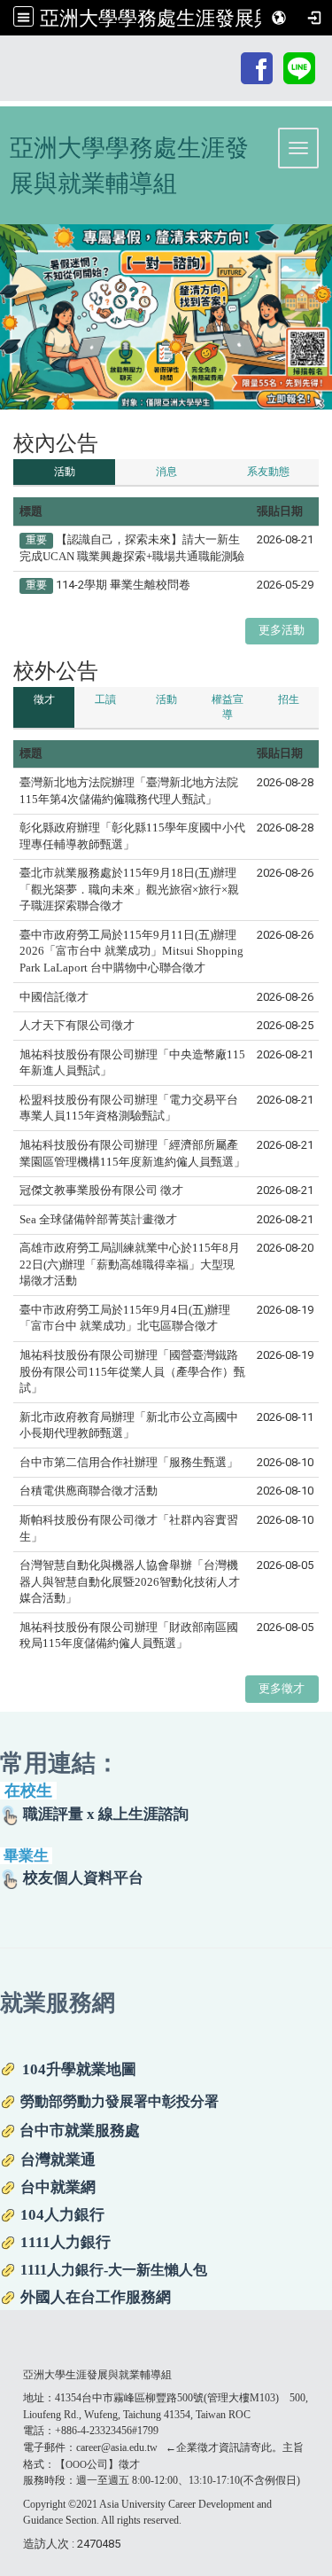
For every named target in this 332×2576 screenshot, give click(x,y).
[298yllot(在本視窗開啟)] (299, 67)
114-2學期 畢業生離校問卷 (123, 585)
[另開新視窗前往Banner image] (166, 317)
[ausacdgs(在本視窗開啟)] (257, 67)
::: (229, 55)
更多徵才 (282, 1688)
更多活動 (282, 630)
